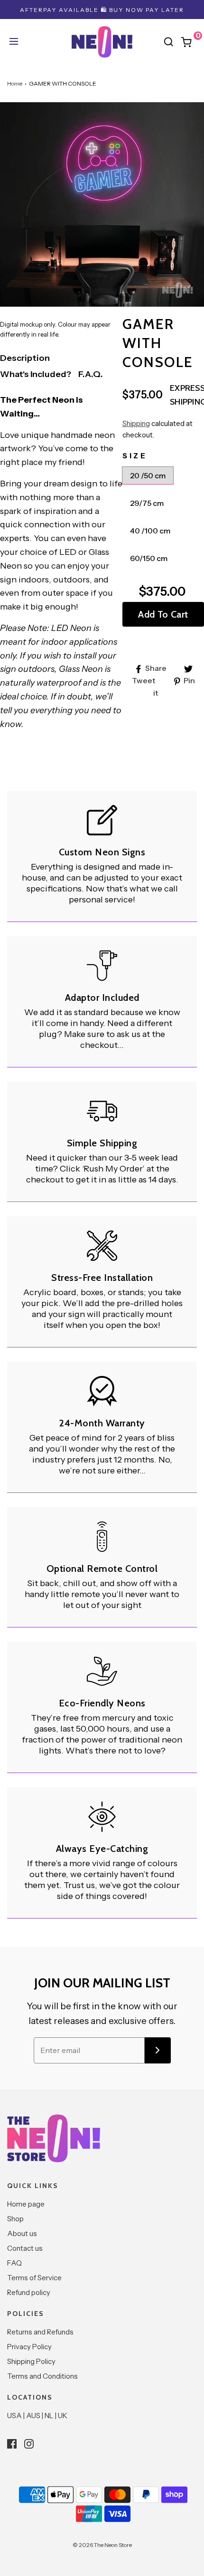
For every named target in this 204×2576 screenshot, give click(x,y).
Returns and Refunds (40, 2332)
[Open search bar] (168, 42)
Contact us (25, 2248)
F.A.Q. (91, 374)
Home (15, 83)
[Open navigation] (13, 42)
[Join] (158, 2050)
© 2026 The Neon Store (102, 2545)
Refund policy (29, 2292)
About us (22, 2233)
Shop (15, 2219)
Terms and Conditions (42, 2376)
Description (25, 358)
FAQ (14, 2263)
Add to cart (163, 614)
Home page (26, 2204)
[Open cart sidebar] (191, 42)
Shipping (136, 423)
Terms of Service (34, 2278)
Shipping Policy (31, 2361)
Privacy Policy (29, 2347)
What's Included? (36, 374)
